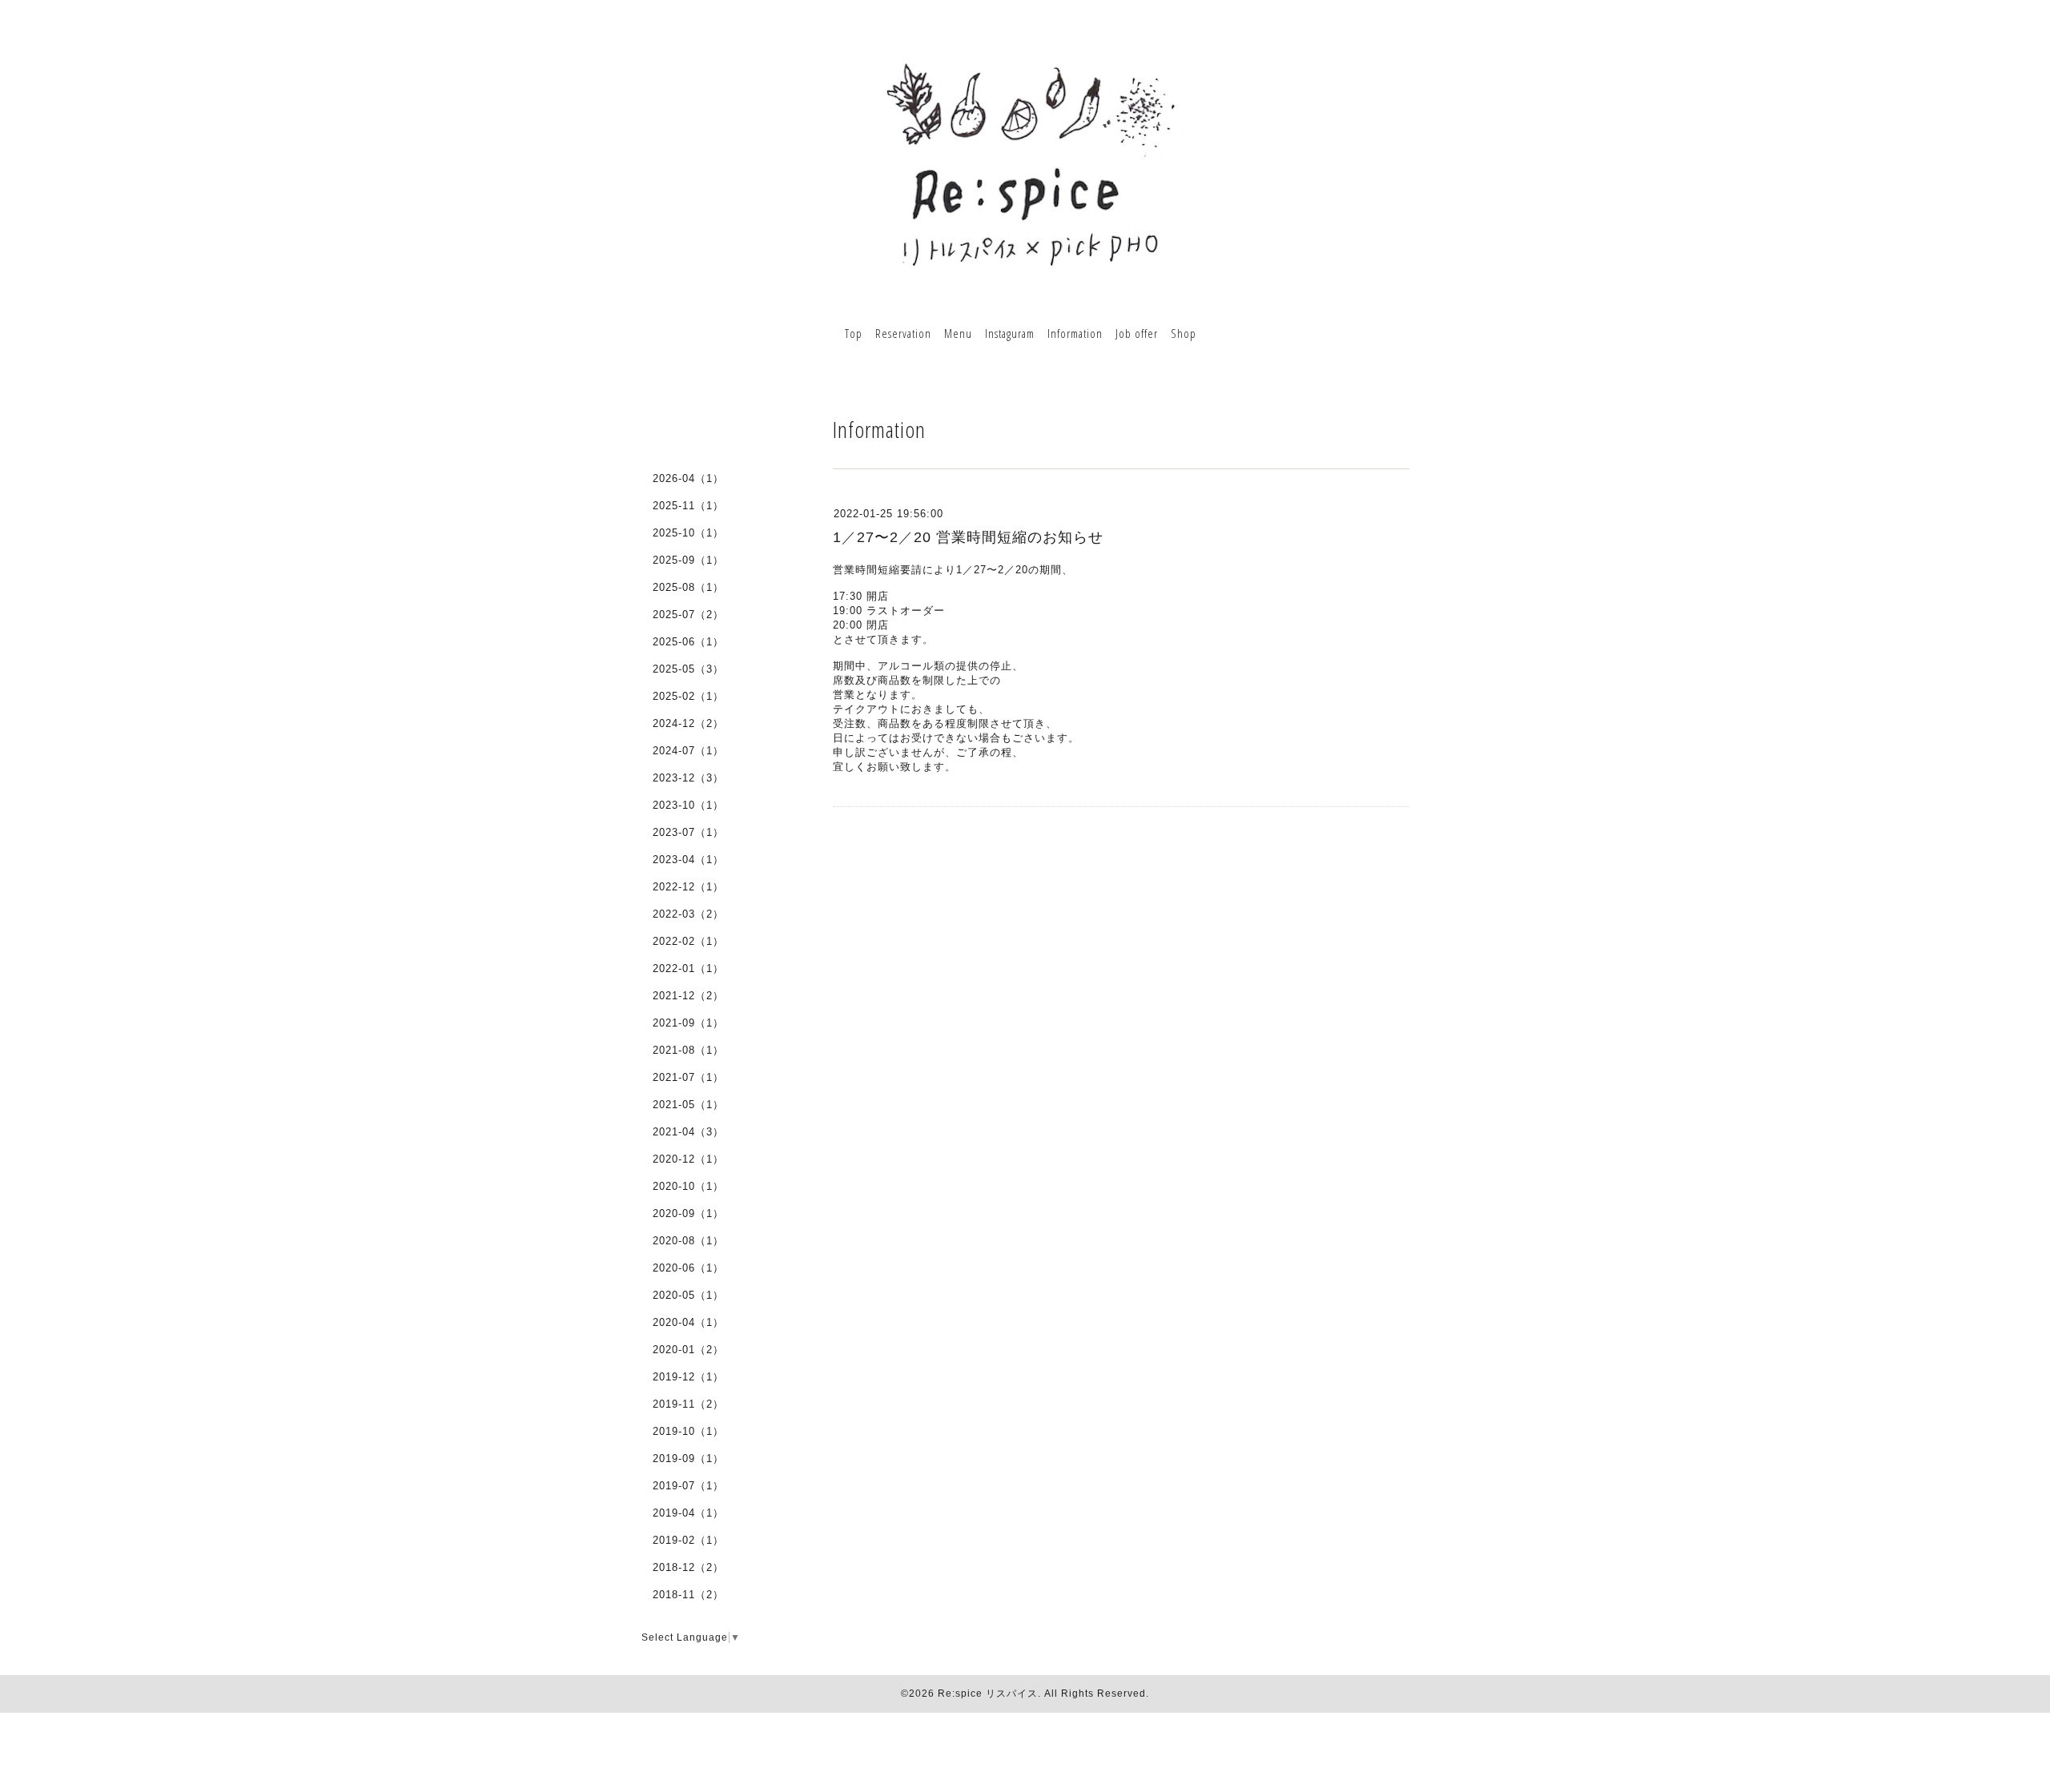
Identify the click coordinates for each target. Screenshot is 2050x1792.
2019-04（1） (688, 1513)
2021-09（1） (688, 1023)
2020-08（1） (688, 1241)
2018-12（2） (688, 1567)
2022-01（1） (688, 968)
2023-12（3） (688, 778)
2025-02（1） (688, 696)
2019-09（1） (688, 1459)
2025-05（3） (688, 669)
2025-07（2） (688, 615)
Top (854, 333)
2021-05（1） (688, 1105)
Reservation (903, 333)
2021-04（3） (688, 1132)
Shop (1184, 333)
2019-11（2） (688, 1404)
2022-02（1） (688, 941)
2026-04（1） (688, 478)
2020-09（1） (688, 1213)
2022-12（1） (688, 887)
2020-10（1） (688, 1186)
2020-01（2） (688, 1350)
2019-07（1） (688, 1486)
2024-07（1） (688, 751)
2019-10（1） (688, 1431)
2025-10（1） (688, 533)
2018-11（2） (688, 1595)
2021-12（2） (688, 996)
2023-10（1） (688, 805)
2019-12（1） (688, 1377)
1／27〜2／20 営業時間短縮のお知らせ (968, 537)
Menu (958, 333)
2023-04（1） (688, 860)
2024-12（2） (688, 723)
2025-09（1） (688, 560)
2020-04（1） (688, 1322)
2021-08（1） (688, 1050)
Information (1075, 333)
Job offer (1137, 333)
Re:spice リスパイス (988, 1694)
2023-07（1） (688, 832)
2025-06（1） (688, 642)
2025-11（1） (688, 506)
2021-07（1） (688, 1077)
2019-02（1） (688, 1540)
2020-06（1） (688, 1268)
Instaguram (1010, 333)
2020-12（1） (688, 1159)
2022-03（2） (688, 914)
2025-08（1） (688, 587)
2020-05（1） (688, 1295)
